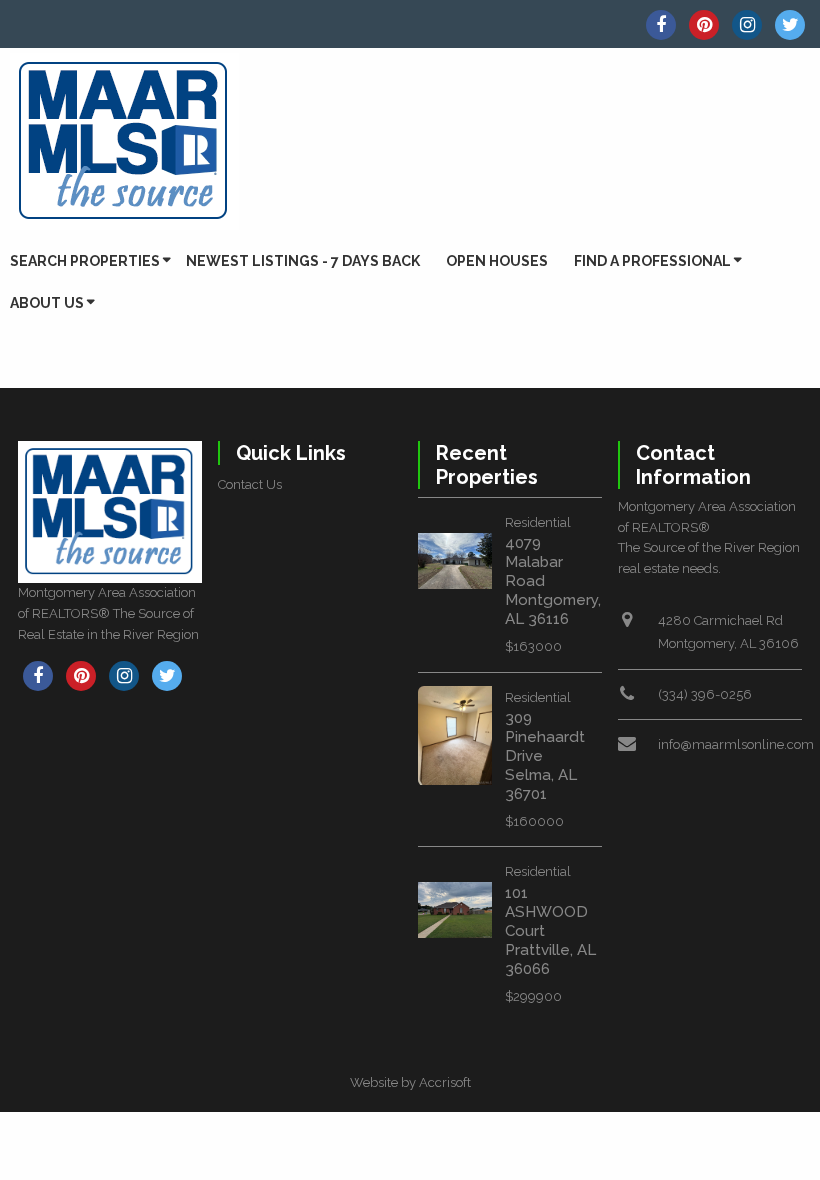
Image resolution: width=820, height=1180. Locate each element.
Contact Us (250, 484)
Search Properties (85, 261)
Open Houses (497, 261)
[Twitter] (790, 25)
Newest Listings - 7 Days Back (303, 261)
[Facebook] (661, 25)
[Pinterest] (704, 25)
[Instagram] (747, 25)
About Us (47, 303)
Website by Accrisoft (410, 1082)
